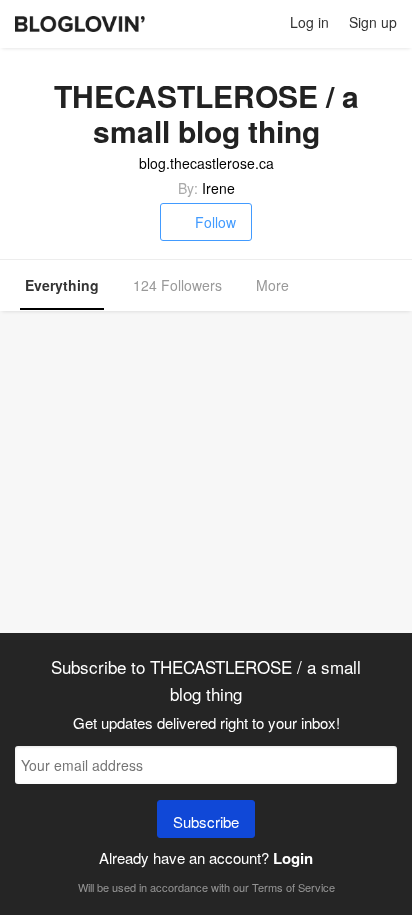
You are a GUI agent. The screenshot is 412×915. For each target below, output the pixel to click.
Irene (218, 188)
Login (293, 858)
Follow (215, 222)
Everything (62, 285)
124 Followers (177, 285)
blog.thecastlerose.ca (206, 163)
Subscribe (206, 821)
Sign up (373, 22)
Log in (309, 22)
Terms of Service (293, 887)
